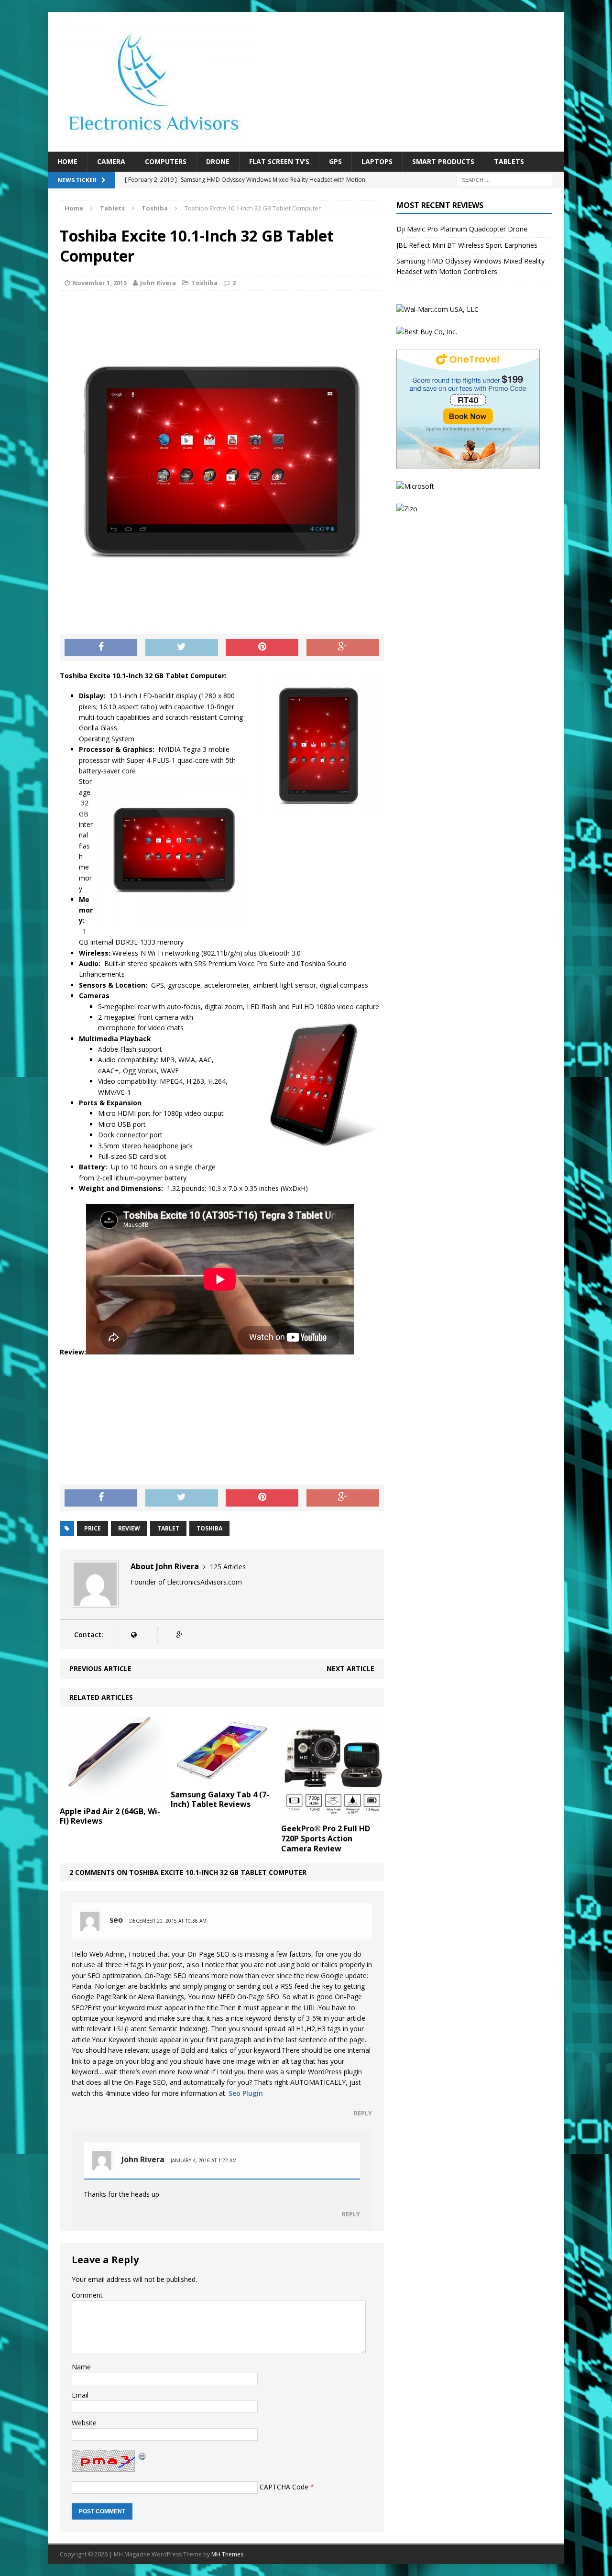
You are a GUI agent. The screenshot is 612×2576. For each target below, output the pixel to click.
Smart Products (443, 161)
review (129, 1528)
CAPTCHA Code (284, 2487)
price (93, 1528)
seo (116, 1920)
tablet (168, 1528)
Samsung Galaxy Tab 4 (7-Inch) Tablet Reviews (220, 1800)
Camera (111, 161)
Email (80, 2395)
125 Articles (228, 1567)
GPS (335, 161)
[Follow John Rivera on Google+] (179, 1635)
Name (81, 2367)
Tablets (509, 161)
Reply (363, 2113)
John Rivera (158, 283)
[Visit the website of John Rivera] (134, 1635)
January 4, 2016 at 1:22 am (204, 2160)
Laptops (377, 161)
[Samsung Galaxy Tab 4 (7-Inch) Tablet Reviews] (222, 1779)
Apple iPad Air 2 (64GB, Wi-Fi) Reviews (110, 1816)
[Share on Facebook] (101, 648)
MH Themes (227, 2554)
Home (67, 161)
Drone (218, 161)
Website (84, 2423)
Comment (87, 2295)
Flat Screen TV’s (279, 161)
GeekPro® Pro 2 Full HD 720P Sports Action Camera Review (326, 1838)
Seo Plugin (246, 2093)
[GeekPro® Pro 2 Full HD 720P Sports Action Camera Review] (333, 1813)
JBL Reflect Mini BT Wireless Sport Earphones (467, 245)
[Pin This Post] (262, 648)
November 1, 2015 (99, 283)
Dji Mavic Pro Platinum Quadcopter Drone (462, 229)
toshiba (209, 1528)
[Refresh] (142, 2455)
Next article (350, 1668)
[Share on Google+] (343, 648)
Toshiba (204, 283)
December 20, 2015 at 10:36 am (168, 1921)
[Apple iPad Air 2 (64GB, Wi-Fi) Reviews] (111, 1796)
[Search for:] (504, 180)
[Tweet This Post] (182, 648)
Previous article (100, 1668)
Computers (166, 161)
